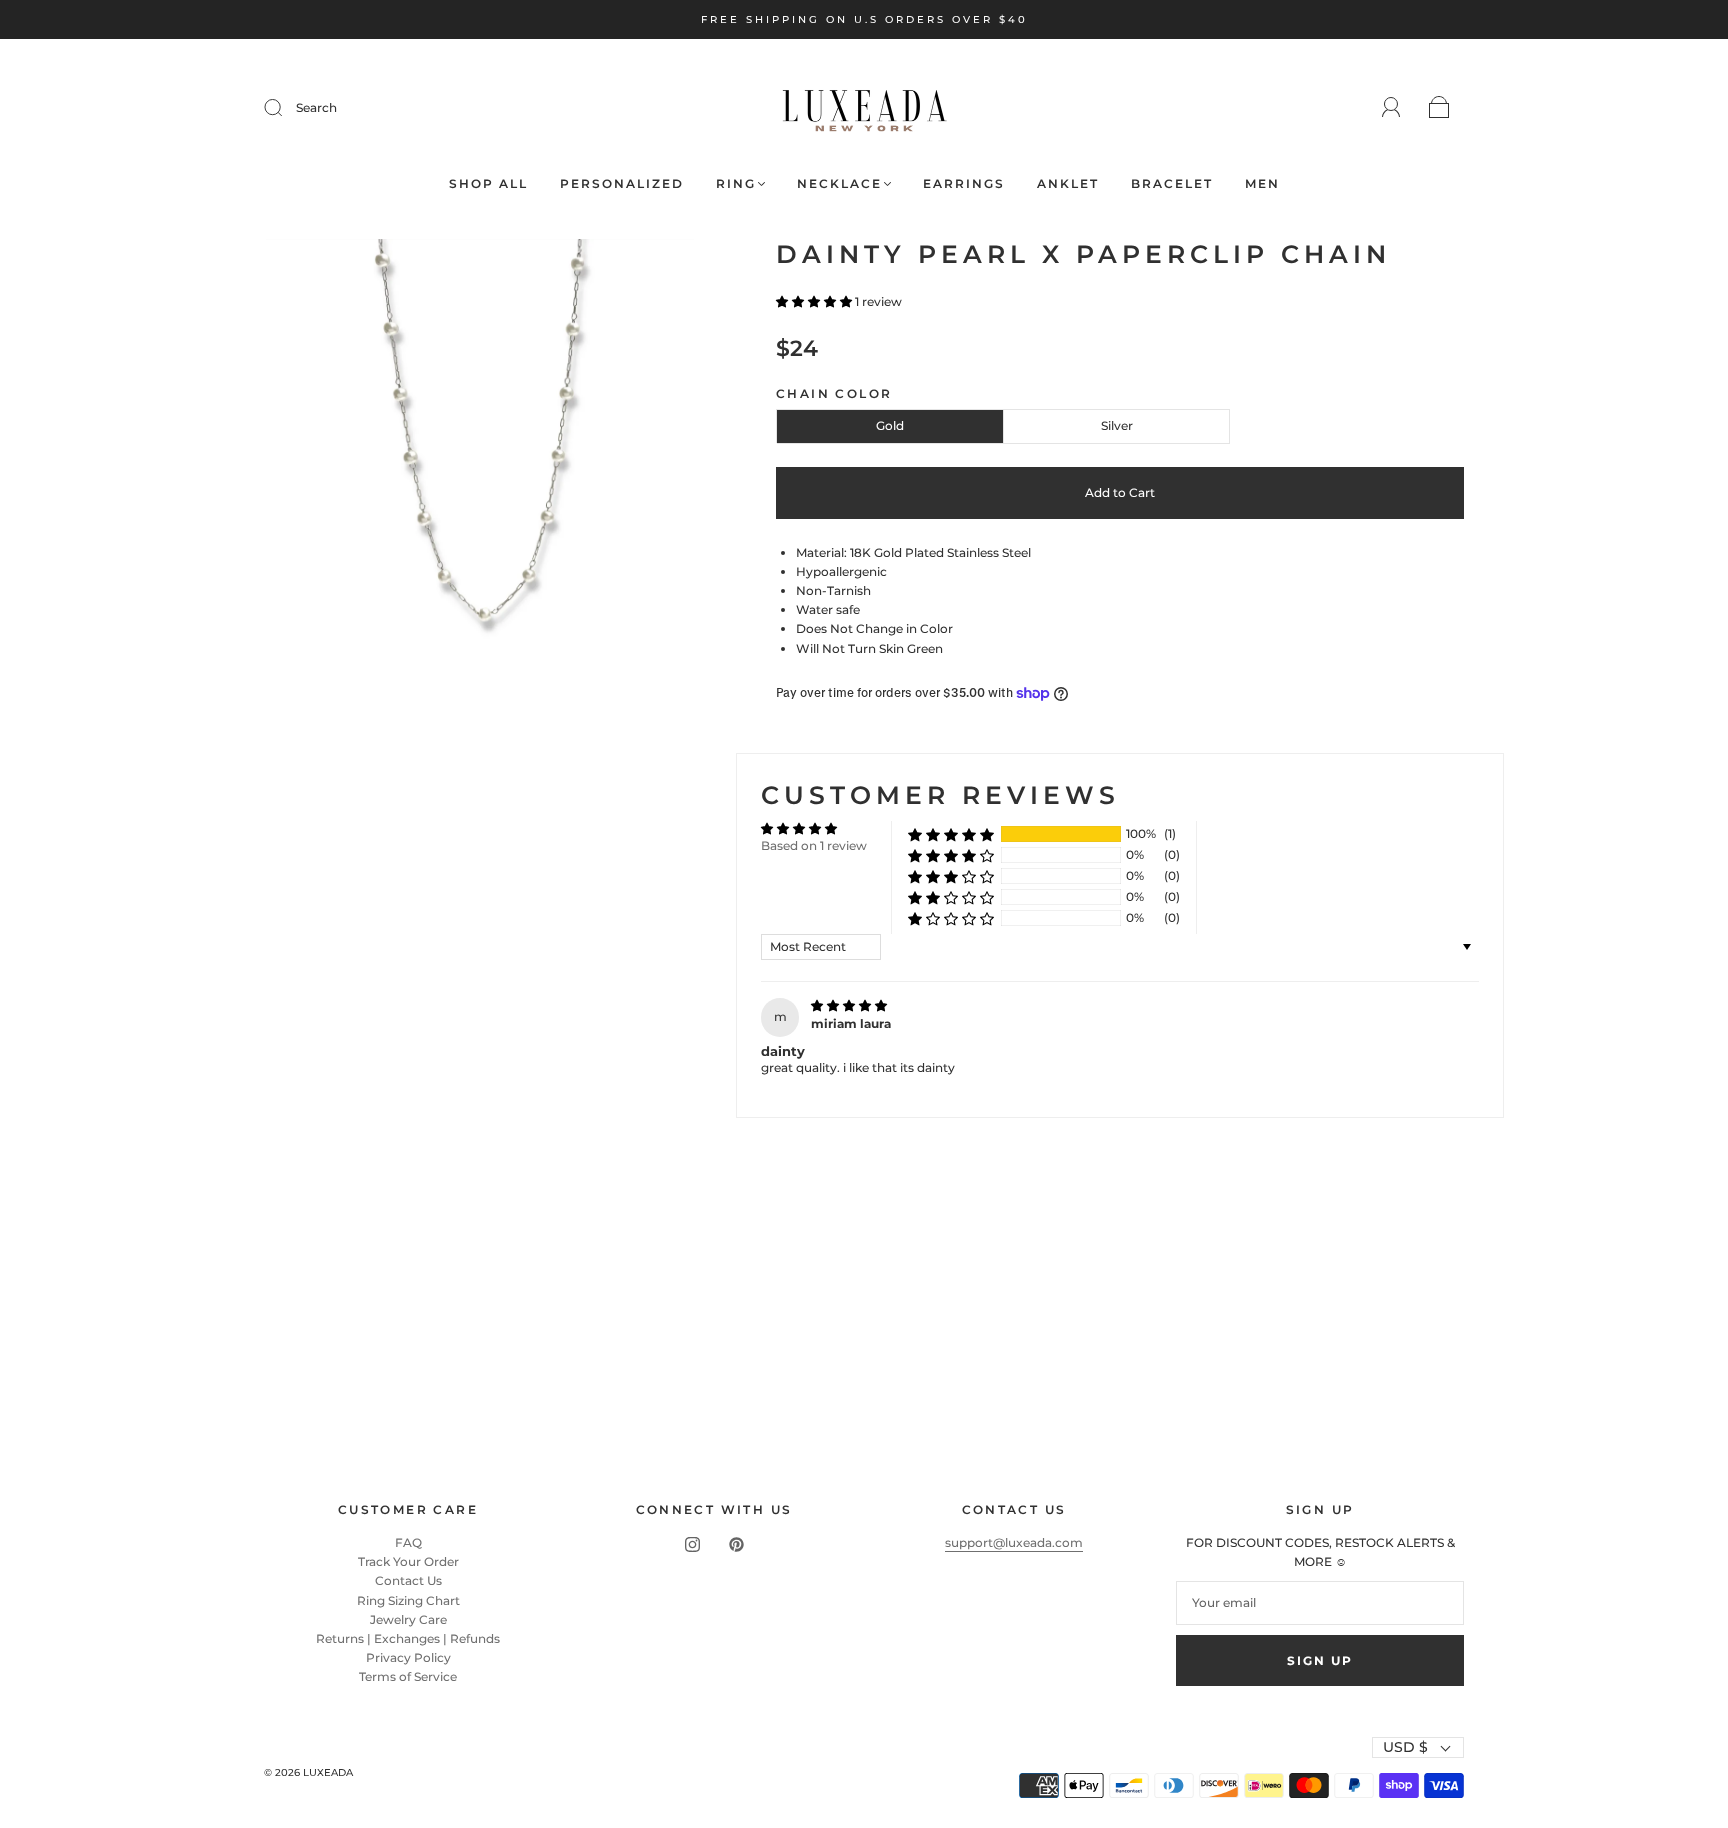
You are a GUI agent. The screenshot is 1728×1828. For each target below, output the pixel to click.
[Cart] (1439, 108)
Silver (1117, 425)
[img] (849, 1005)
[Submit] (286, 108)
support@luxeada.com (1014, 1542)
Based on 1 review (814, 845)
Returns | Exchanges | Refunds (408, 1638)
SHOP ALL (488, 183)
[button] (815, 301)
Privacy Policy (408, 1657)
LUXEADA (328, 1772)
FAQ (408, 1542)
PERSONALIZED (622, 183)
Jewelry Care (408, 1619)
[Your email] (1320, 1602)
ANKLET (1068, 183)
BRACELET (1172, 183)
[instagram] (692, 1545)
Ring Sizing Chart (408, 1600)
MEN (1262, 183)
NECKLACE (839, 183)
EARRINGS (964, 183)
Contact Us (408, 1580)
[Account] (1391, 107)
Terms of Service (408, 1676)
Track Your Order (408, 1561)
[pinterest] (736, 1545)
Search (316, 107)
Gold (890, 425)
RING (736, 183)
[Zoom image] (480, 457)
